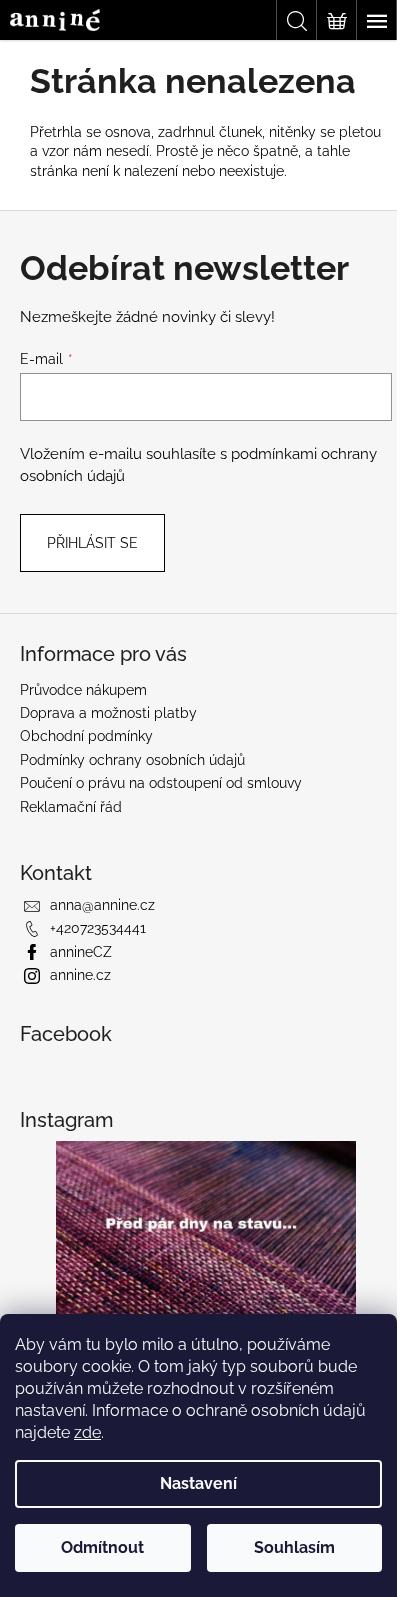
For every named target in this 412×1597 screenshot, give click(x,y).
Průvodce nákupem (83, 690)
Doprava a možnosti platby (108, 713)
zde (87, 1432)
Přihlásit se (92, 543)
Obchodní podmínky (86, 736)
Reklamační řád (71, 807)
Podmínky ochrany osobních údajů (132, 760)
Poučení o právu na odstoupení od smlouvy (161, 783)
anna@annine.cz (102, 905)
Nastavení (198, 1483)
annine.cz (80, 975)
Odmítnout (102, 1547)
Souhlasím (294, 1547)
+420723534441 (98, 928)
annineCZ (81, 952)
